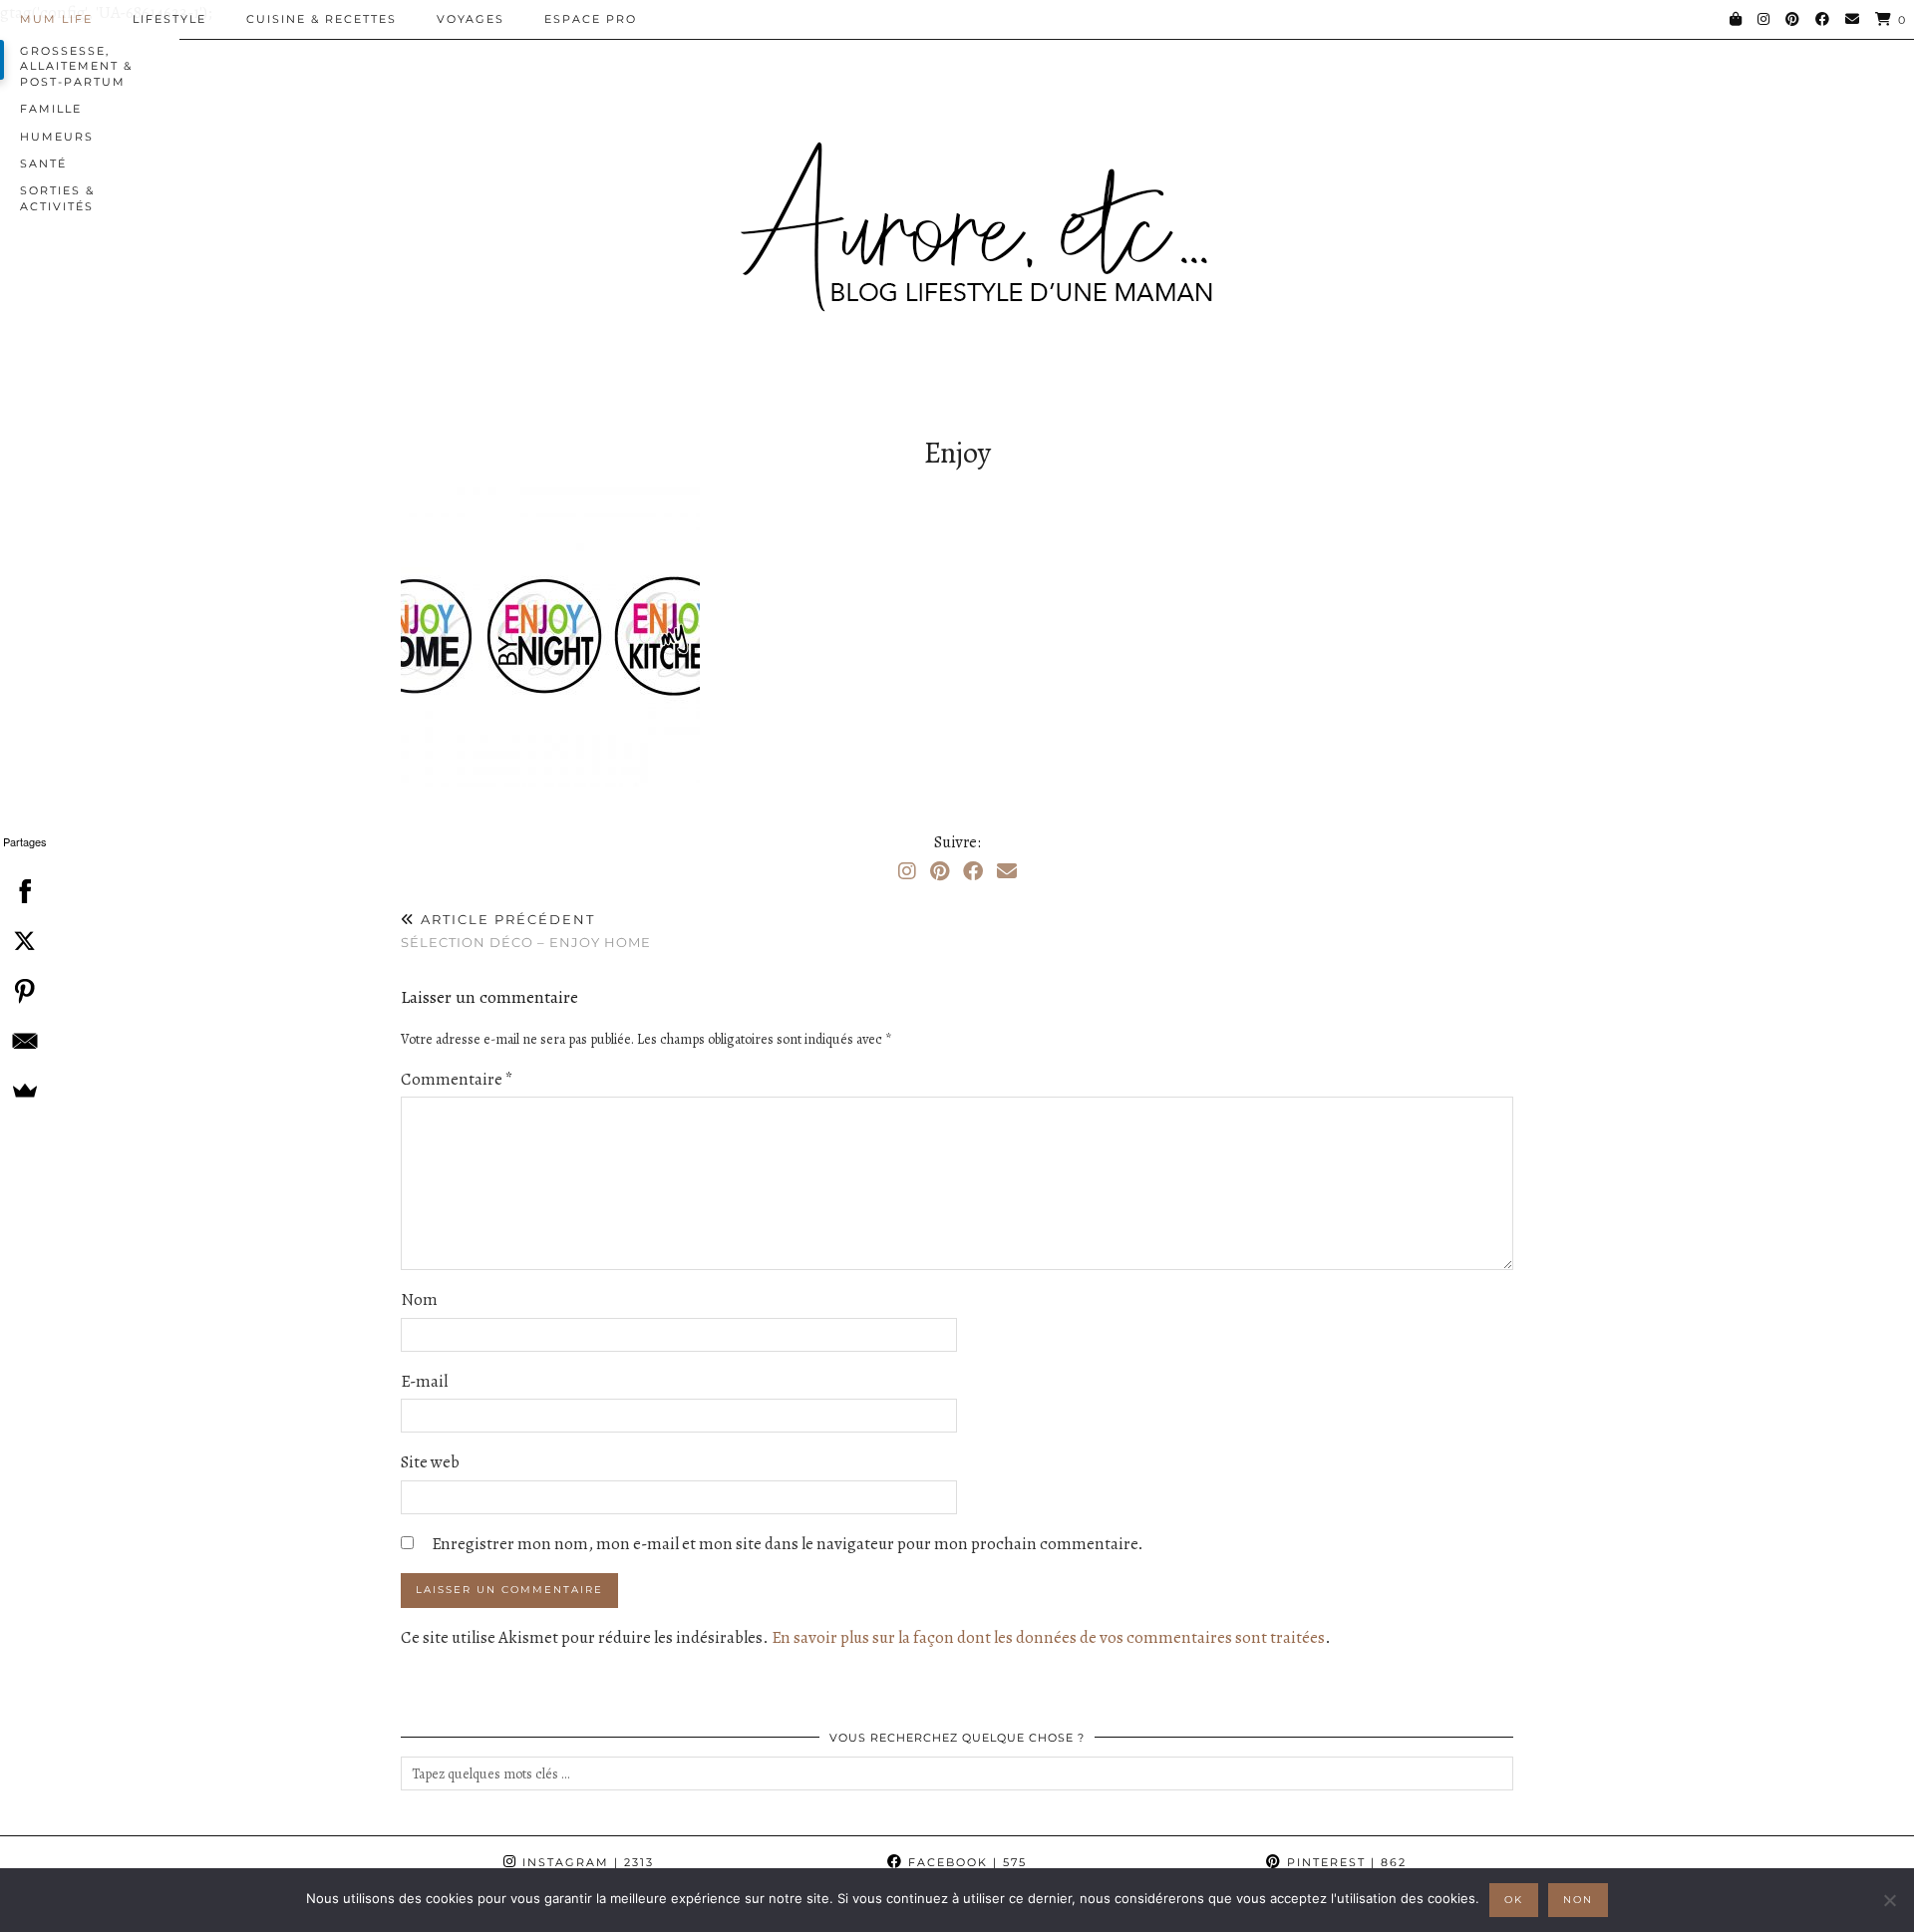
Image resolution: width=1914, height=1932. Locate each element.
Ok (1514, 1900)
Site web (430, 1462)
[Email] (1853, 19)
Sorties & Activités (57, 198)
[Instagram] (1764, 19)
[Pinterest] (1793, 19)
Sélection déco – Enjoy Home (526, 931)
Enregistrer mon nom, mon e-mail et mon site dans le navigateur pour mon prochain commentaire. (788, 1544)
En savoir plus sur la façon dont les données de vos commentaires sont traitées (1048, 1637)
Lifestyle (169, 19)
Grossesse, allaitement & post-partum (76, 66)
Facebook (965, 1862)
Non (1578, 1900)
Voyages (471, 19)
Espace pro (591, 19)
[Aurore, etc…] (957, 213)
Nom (419, 1299)
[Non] (1889, 1900)
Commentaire (457, 1079)
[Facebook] (1823, 19)
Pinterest (1344, 1862)
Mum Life (56, 19)
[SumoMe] (25, 1091)
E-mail (424, 1381)
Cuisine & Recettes (321, 19)
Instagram (586, 1862)
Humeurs (57, 137)
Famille (51, 109)
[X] (25, 941)
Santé (43, 163)
